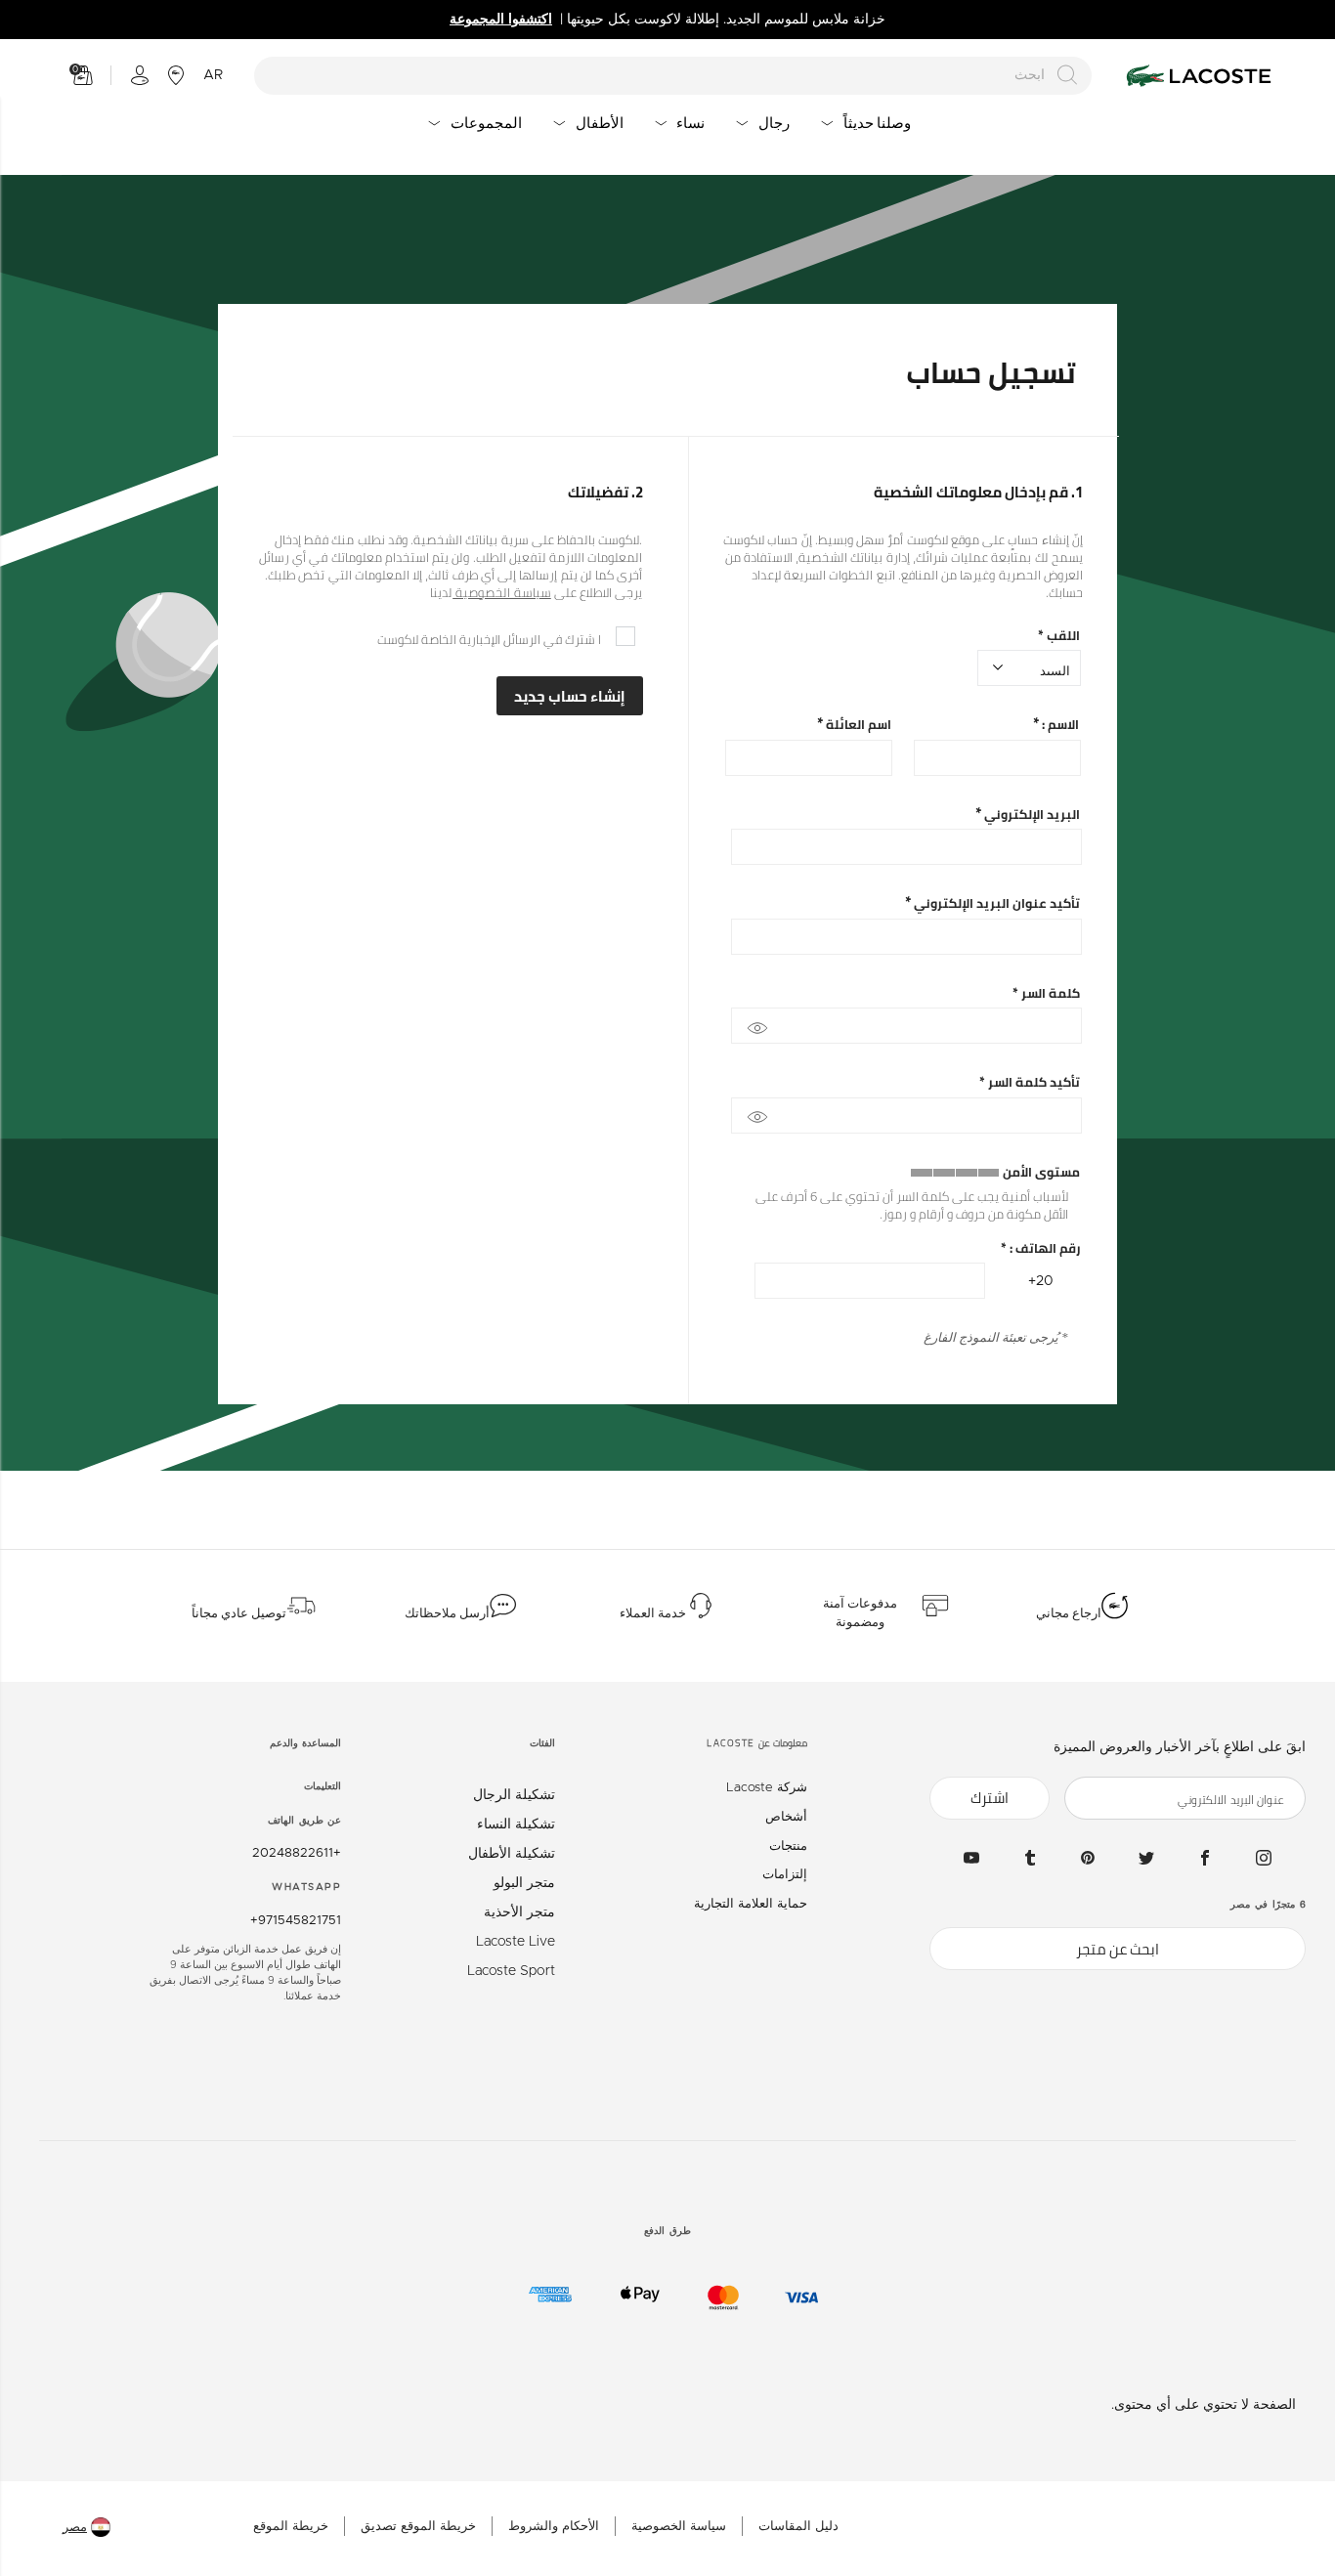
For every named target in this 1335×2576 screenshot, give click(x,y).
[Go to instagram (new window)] (1264, 1858)
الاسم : (1059, 725)
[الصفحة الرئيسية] (1196, 76)
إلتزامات (785, 1875)
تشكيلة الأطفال (512, 1854)
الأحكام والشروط (554, 2527)
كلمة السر (1046, 993)
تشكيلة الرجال (514, 1795)
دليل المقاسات (798, 2527)
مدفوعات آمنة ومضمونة (860, 1613)
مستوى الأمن (1041, 1172)
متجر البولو (524, 1883)
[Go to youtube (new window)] (971, 1858)
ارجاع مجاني (1069, 1613)
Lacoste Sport (511, 1971)
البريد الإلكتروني (1031, 815)
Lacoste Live (516, 1942)
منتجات (788, 1846)
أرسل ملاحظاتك (447, 1613)
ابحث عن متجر (1118, 1949)
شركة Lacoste (767, 1788)
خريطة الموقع (291, 2527)
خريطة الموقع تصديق (418, 2527)
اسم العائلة (857, 725)
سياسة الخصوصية (502, 592)
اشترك (990, 1798)
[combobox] (673, 76)
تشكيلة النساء (516, 1825)
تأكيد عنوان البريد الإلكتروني (995, 903)
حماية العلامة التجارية (751, 1904)
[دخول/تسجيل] (140, 75)
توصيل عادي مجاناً (239, 1613)
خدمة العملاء (653, 1613)
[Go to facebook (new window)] (1205, 1858)
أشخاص (786, 1817)
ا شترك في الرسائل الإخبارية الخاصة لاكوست (489, 639)
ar (213, 75)
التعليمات (323, 1786)
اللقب (1059, 636)
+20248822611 (297, 1853)
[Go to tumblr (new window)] (1030, 1858)
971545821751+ (296, 1921)
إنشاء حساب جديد (570, 696)
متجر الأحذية (519, 1912)
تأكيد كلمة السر (1030, 1082)
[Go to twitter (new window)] (1146, 1858)
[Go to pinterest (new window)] (1088, 1858)
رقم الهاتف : (1040, 1248)
